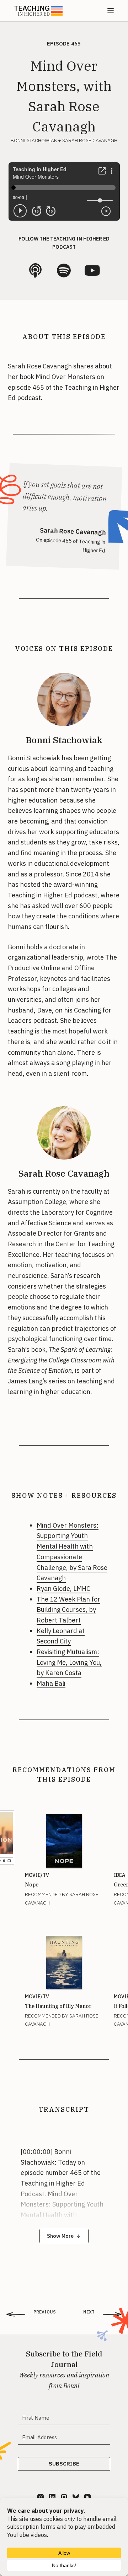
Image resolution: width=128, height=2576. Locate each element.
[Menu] (111, 11)
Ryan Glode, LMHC (63, 1589)
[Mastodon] (64, 2497)
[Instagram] (41, 2497)
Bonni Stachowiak (64, 740)
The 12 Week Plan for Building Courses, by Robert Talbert (68, 1610)
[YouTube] (87, 2497)
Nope (32, 1885)
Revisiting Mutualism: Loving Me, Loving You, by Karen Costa (69, 1662)
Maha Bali (51, 1683)
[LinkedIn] (52, 2497)
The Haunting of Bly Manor (58, 2006)
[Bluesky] (76, 2497)
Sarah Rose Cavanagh (64, 1173)
